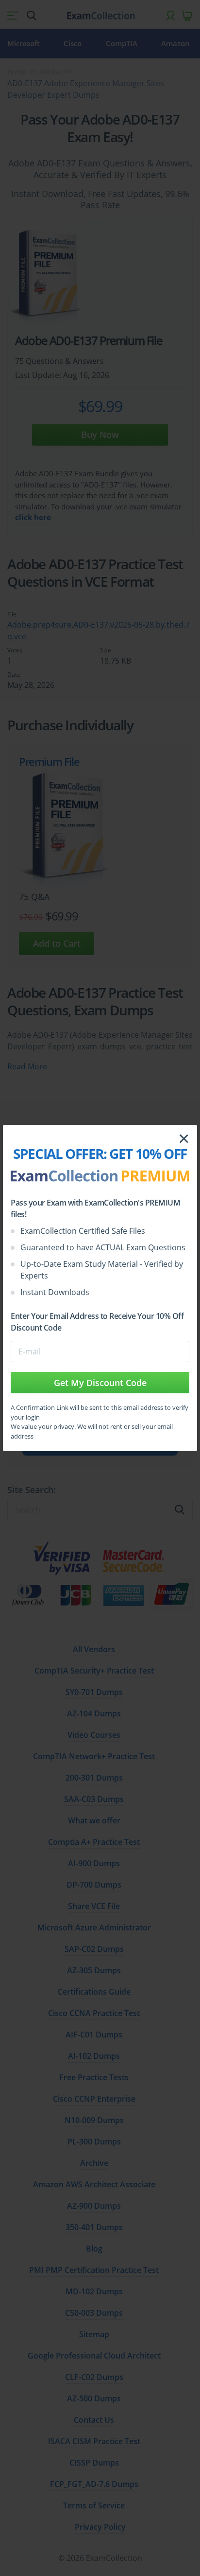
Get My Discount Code (100, 1383)
